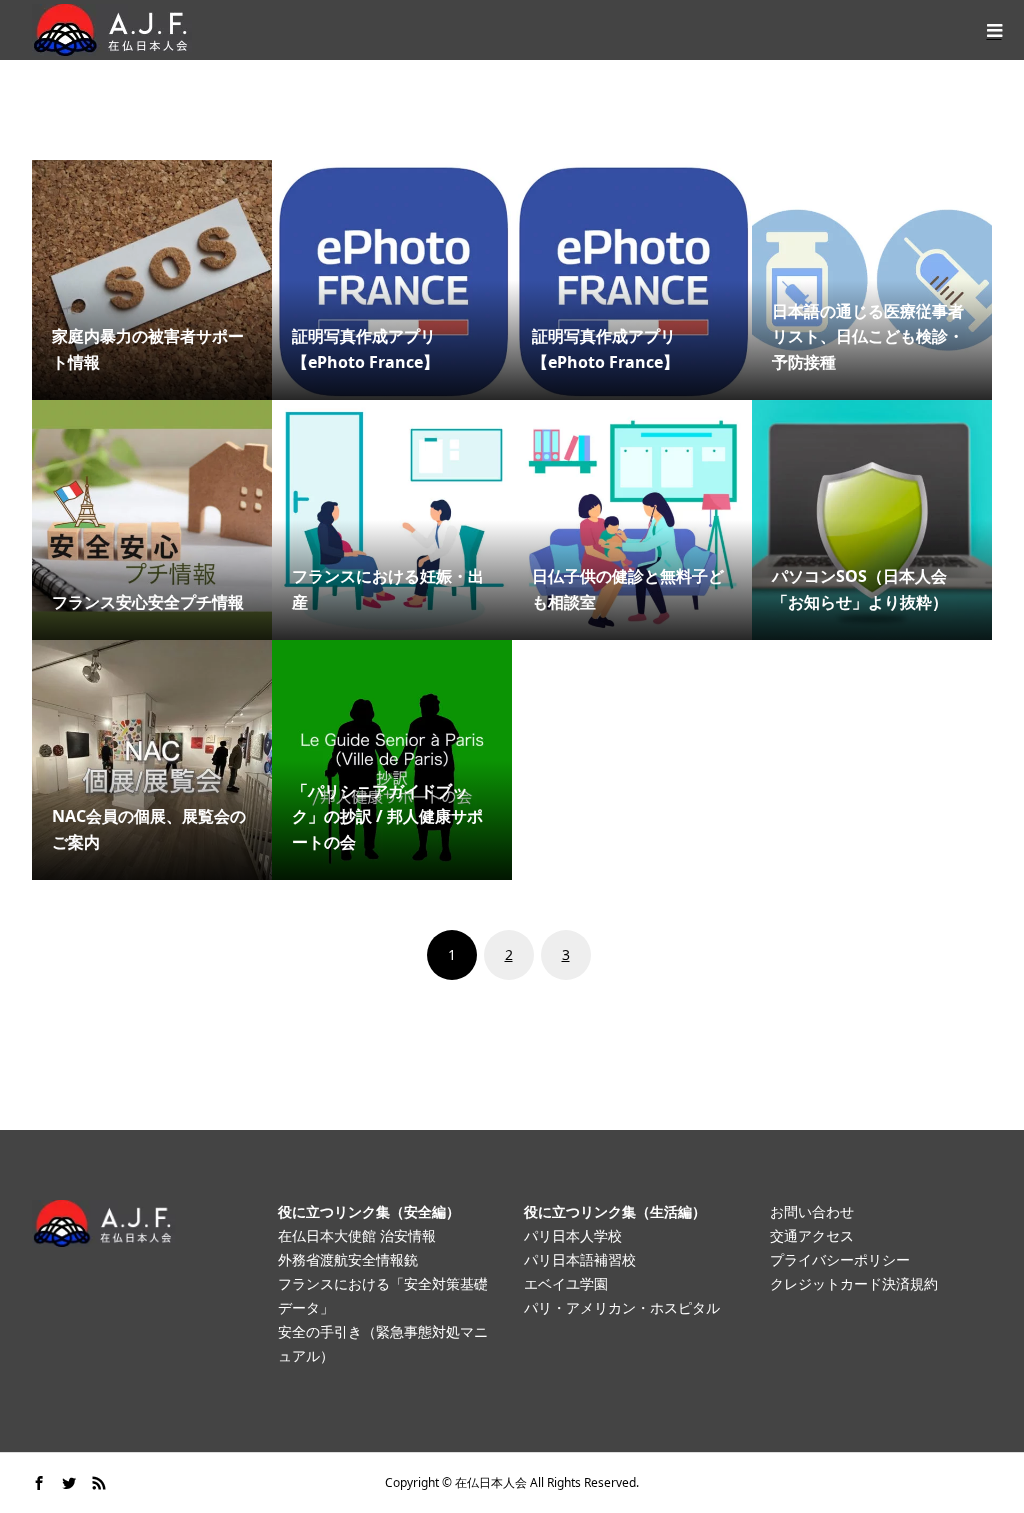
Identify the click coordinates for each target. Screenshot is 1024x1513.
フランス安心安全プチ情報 (148, 602)
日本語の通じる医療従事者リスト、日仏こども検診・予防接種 (868, 336)
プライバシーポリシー (840, 1259)
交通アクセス (812, 1235)
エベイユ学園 (566, 1283)
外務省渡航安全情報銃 (348, 1259)
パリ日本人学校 (573, 1235)
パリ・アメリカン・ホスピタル (622, 1307)
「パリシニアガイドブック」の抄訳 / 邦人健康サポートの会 (387, 816)
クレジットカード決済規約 (854, 1283)
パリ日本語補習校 (580, 1259)
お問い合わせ (812, 1211)
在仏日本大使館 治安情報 (357, 1235)
